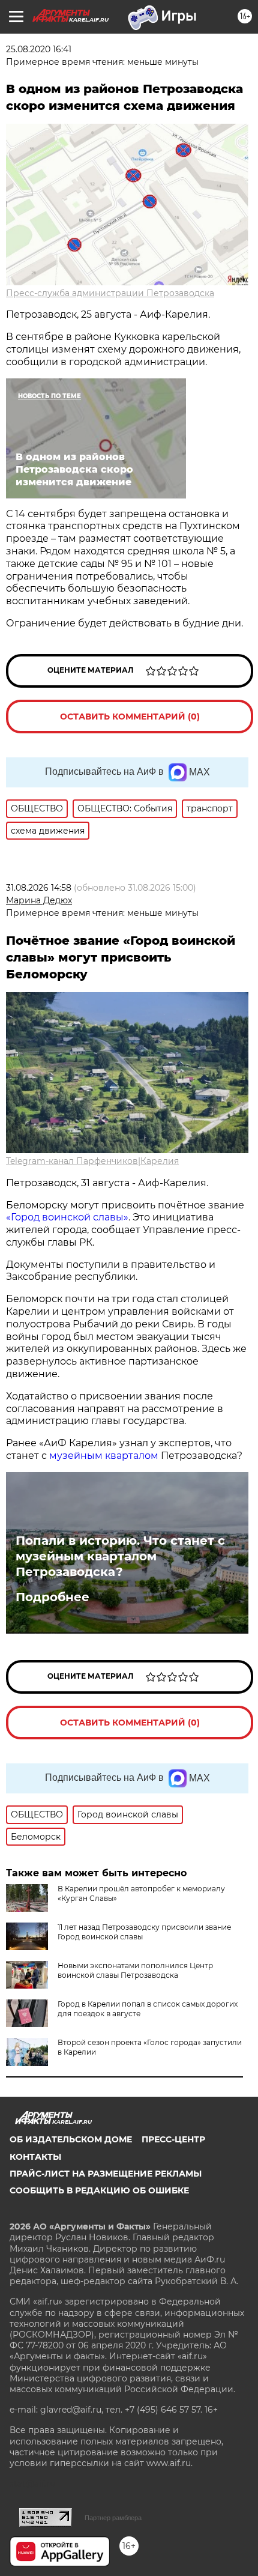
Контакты (35, 2157)
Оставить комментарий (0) (130, 717)
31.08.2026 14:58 (39, 888)
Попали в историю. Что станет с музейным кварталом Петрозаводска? (120, 1556)
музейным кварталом (105, 1456)
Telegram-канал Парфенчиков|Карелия (92, 1161)
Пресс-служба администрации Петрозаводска (110, 293)
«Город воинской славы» (67, 1217)
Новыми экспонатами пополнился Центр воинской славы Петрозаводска (135, 1970)
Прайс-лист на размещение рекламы (106, 2174)
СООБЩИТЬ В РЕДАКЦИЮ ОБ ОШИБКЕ (99, 2190)
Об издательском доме (71, 2139)
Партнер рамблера (113, 2518)
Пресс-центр (173, 2139)
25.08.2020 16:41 (39, 49)
